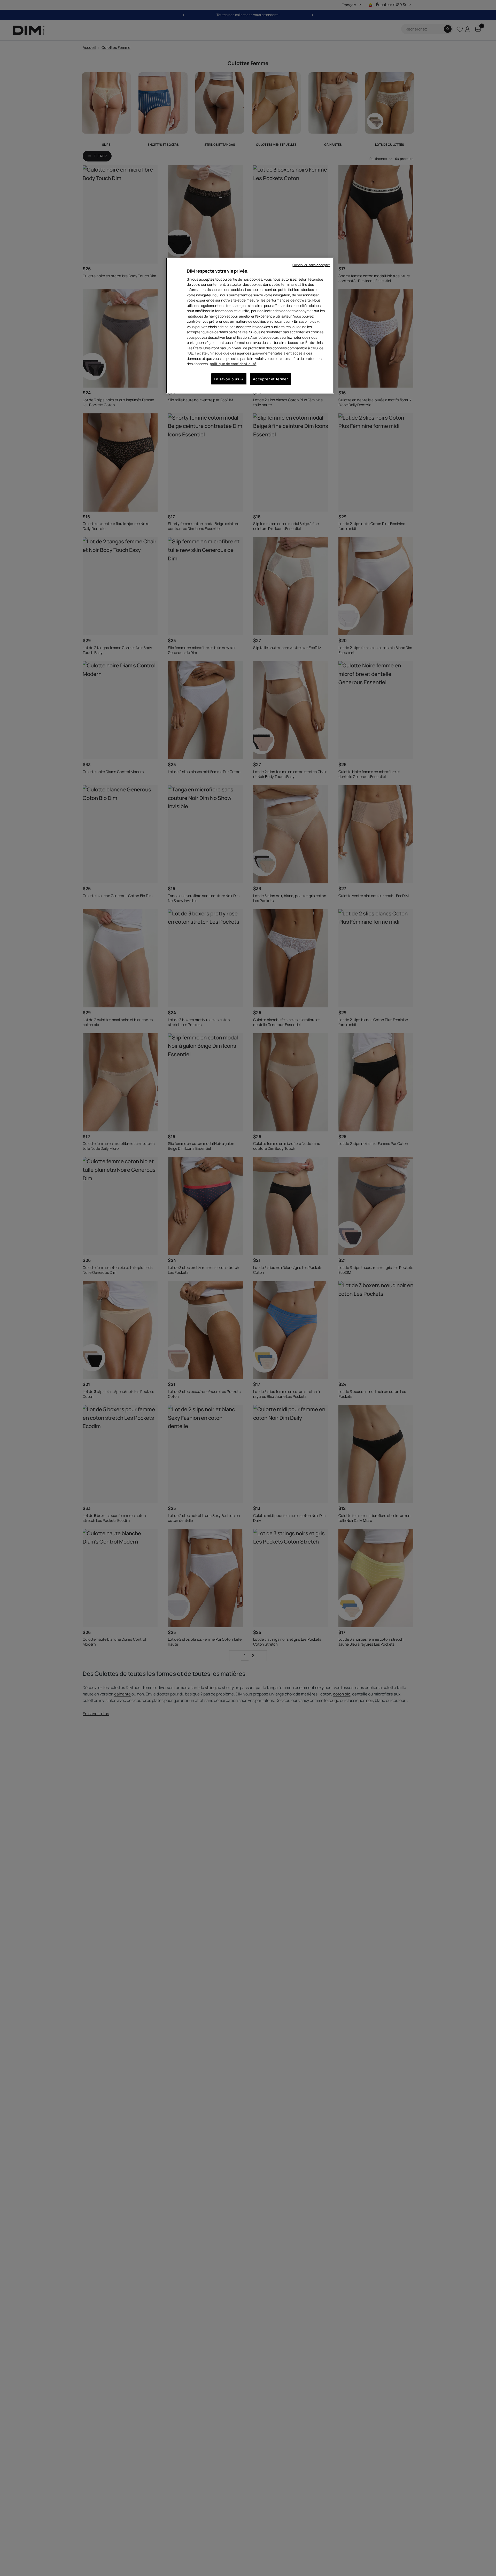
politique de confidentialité (233, 364)
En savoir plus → (229, 379)
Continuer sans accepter (311, 265)
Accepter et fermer (270, 379)
